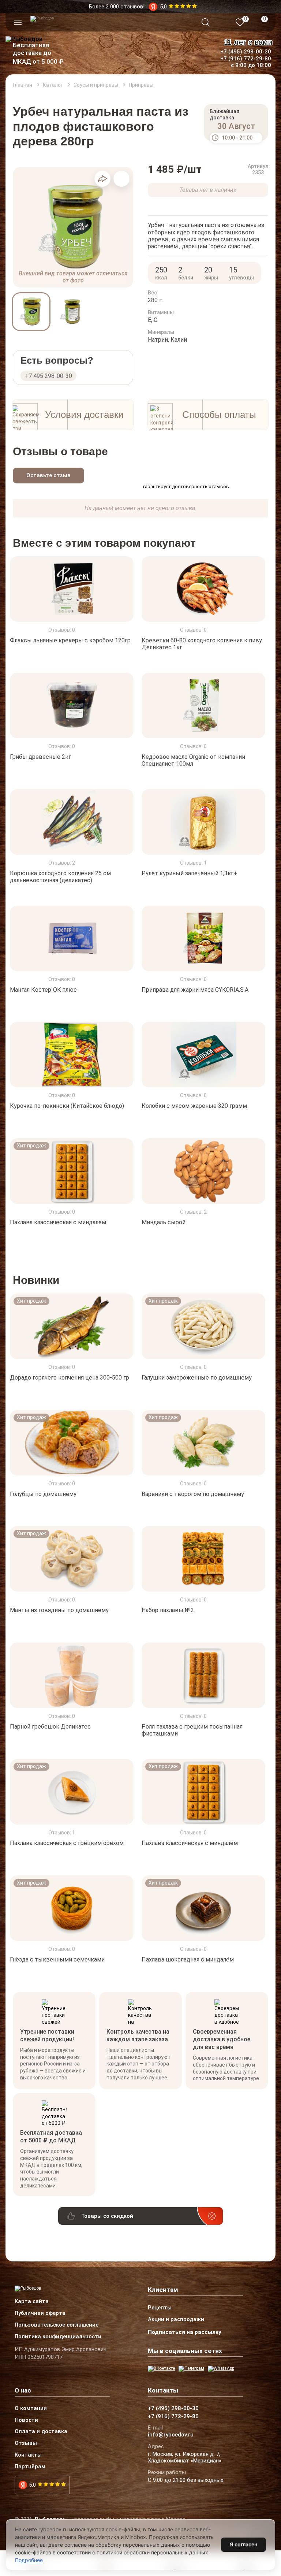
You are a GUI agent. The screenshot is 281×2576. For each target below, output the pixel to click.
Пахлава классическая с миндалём (58, 1222)
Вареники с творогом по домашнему (193, 1494)
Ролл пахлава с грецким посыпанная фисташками (192, 1730)
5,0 (32, 2485)
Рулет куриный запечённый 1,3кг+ (189, 873)
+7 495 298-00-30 (48, 376)
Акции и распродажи (176, 2320)
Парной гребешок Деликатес (50, 1727)
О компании (31, 2409)
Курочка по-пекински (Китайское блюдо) (67, 1106)
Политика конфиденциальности (58, 2337)
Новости (26, 2420)
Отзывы (26, 2443)
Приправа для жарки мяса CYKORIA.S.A (195, 989)
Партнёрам (30, 2467)
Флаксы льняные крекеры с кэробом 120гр (70, 640)
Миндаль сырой (164, 1222)
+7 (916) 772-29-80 (246, 59)
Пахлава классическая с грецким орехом (67, 1843)
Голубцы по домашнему (43, 1494)
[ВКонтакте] (161, 2369)
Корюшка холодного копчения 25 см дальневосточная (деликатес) (60, 877)
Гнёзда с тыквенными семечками (57, 1959)
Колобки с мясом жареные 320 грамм (194, 1106)
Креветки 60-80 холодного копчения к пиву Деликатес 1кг (202, 644)
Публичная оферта (40, 2313)
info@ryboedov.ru (171, 2435)
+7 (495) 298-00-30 (246, 52)
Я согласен (243, 2544)
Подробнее (29, 2560)
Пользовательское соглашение (57, 2325)
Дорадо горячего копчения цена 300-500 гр (70, 1378)
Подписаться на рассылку (185, 2332)
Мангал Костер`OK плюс (43, 989)
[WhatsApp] (221, 2369)
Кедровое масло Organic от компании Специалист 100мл (193, 760)
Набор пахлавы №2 (168, 1610)
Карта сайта (32, 2302)
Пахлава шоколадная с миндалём (188, 1959)
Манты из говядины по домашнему (59, 1610)
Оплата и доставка (41, 2432)
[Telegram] (191, 2369)
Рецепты (160, 2308)
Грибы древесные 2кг (40, 757)
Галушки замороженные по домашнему (197, 1378)
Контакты (28, 2455)
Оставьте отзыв (48, 475)
